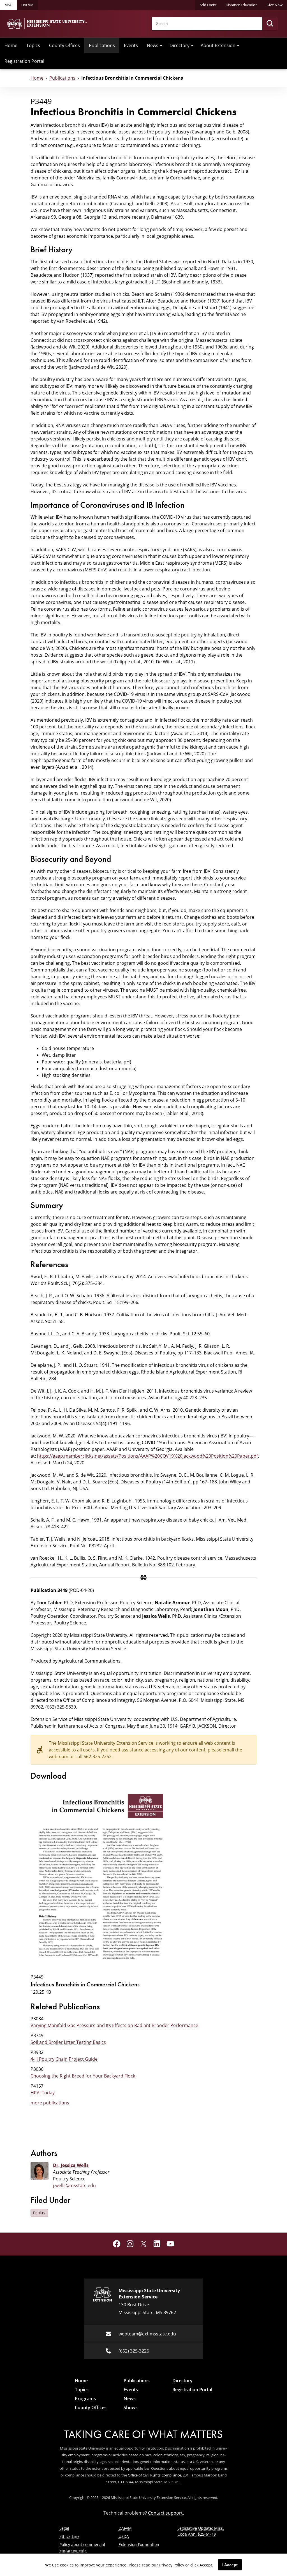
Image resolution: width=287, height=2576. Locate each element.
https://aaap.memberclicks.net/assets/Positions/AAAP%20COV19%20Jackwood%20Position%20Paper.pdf (147, 1456)
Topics (33, 45)
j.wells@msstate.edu (74, 2185)
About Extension (218, 45)
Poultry (39, 2213)
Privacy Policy (172, 2565)
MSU (8, 5)
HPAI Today (43, 2093)
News (153, 45)
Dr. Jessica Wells (71, 2165)
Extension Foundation (139, 2544)
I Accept (230, 2565)
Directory (180, 45)
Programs (85, 2399)
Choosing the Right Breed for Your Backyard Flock (83, 2076)
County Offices (64, 45)
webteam (59, 1756)
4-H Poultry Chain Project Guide (64, 2059)
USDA (124, 2536)
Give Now (275, 5)
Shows (131, 2408)
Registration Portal (24, 61)
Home (11, 45)
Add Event (208, 5)
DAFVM (27, 5)
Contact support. (166, 2513)
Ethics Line (70, 2536)
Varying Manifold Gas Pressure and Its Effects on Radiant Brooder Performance (114, 2025)
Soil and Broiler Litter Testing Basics (68, 2042)
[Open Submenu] (161, 45)
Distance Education (242, 5)
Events (131, 45)
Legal (64, 2528)
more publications (50, 2103)
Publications (102, 45)
